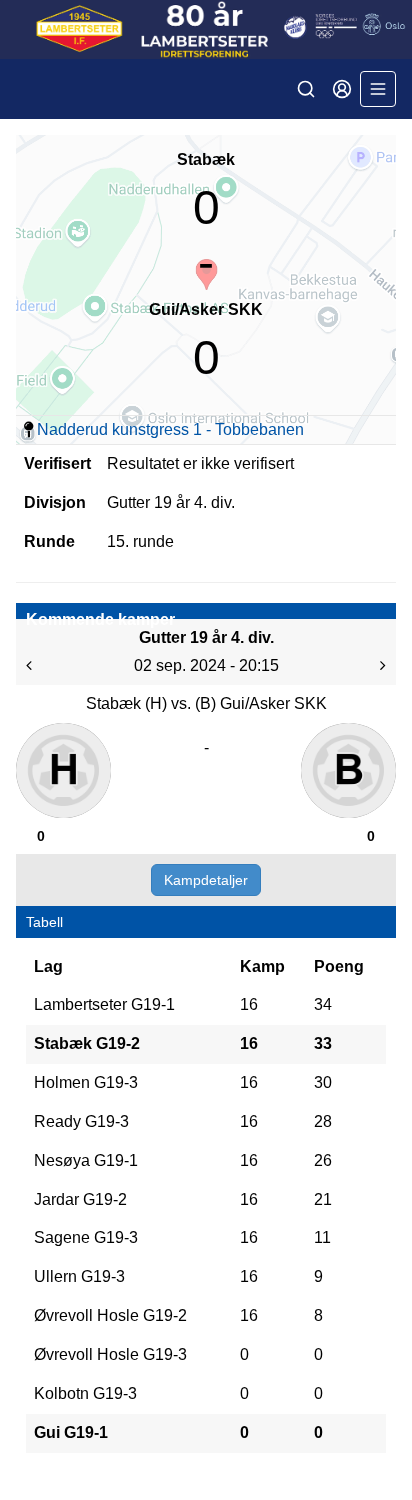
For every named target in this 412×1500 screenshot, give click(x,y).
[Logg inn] (342, 89)
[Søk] (306, 89)
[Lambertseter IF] (206, 29)
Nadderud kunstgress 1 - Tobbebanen (170, 429)
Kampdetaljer (206, 880)
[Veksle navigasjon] (378, 89)
